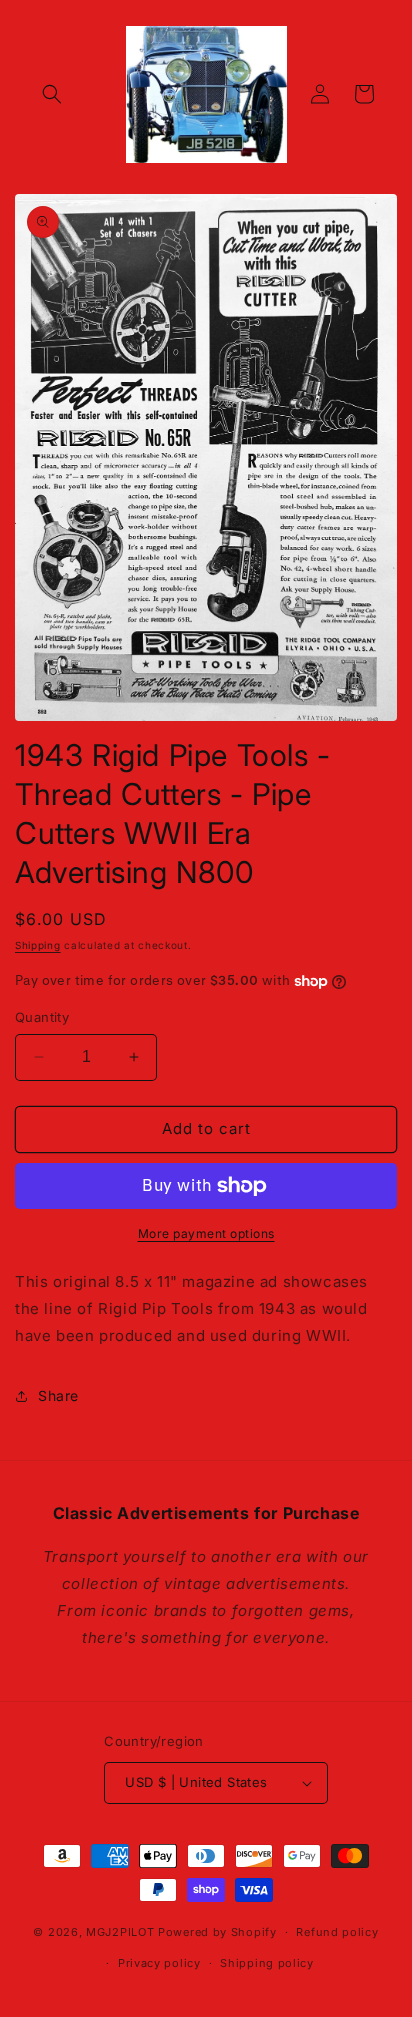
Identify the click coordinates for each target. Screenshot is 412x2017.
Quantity (42, 1017)
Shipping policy (267, 1963)
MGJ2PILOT (120, 1932)
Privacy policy (159, 1963)
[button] (52, 94)
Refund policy (337, 1932)
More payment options (206, 1233)
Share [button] (58, 1395)
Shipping (38, 945)
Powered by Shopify (217, 1932)
